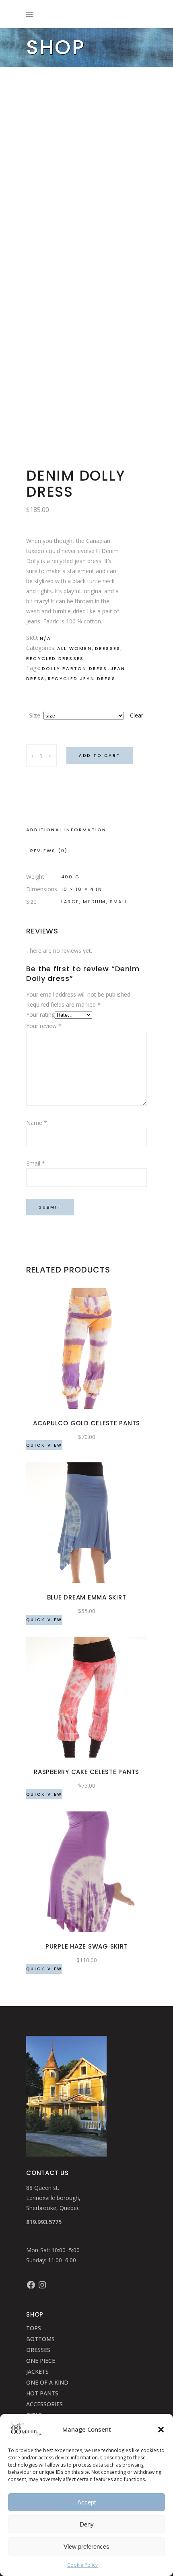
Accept (86, 2502)
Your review (44, 1026)
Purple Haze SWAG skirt (87, 1946)
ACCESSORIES (44, 2404)
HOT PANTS (42, 2393)
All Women (74, 648)
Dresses (108, 648)
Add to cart (100, 756)
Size (35, 715)
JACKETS (37, 2371)
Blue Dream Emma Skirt (87, 1597)
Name (37, 1123)
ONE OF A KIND (47, 2382)
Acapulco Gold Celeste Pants (86, 1423)
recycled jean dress (82, 678)
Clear (137, 715)
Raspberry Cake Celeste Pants (86, 1772)
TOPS (34, 2328)
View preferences (86, 2546)
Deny (87, 2524)
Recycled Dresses (55, 658)
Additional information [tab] (66, 830)
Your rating (40, 1015)
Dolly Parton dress (75, 668)
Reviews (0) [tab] (49, 851)
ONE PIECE (41, 2361)
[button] (161, 2430)
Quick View (44, 1445)
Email (36, 1163)
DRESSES (38, 2350)
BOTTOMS (40, 2339)
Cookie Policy (82, 2565)
